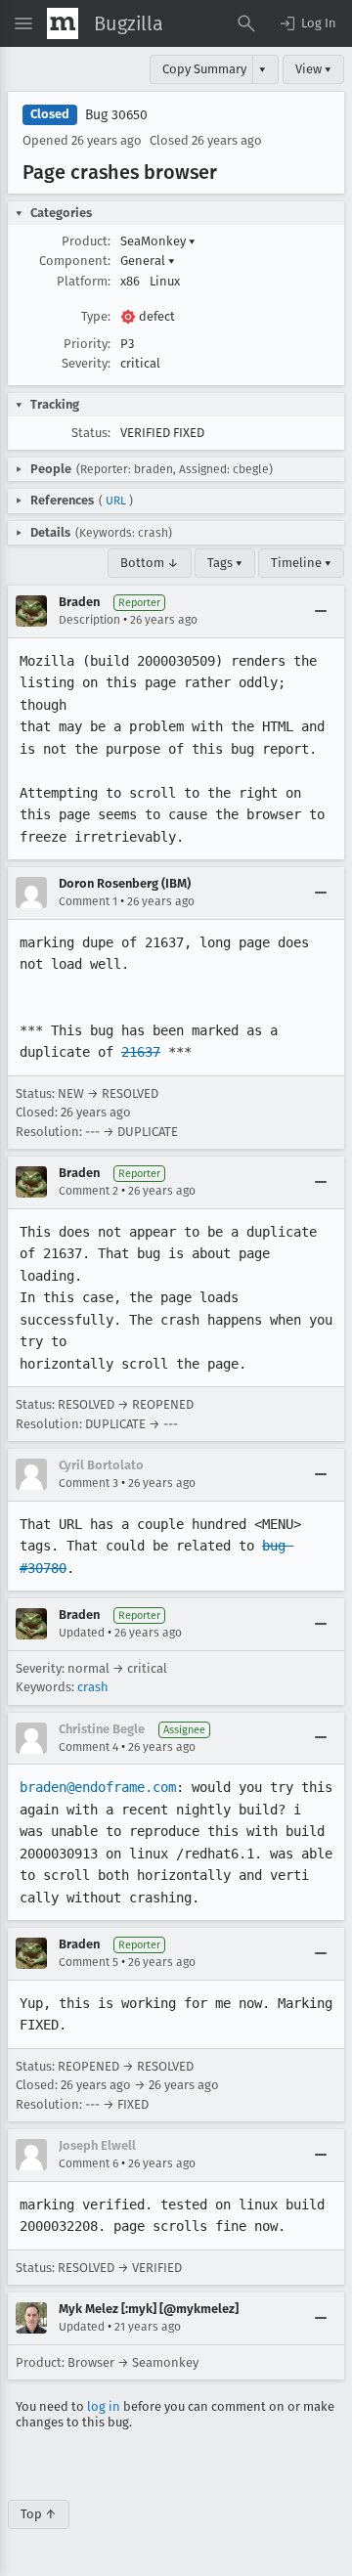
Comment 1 (88, 901)
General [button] (148, 261)
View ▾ (313, 69)
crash (93, 1687)
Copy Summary (204, 69)
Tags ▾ (225, 563)
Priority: (87, 344)
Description (89, 620)
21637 (141, 1052)
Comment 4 (88, 1747)
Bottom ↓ (150, 563)
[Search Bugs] (246, 23)
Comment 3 (88, 1483)
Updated (82, 1633)
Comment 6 (88, 2163)
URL (116, 501)
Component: (75, 261)
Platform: (84, 281)
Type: (96, 316)
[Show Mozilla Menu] (63, 23)
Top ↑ (39, 2514)
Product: (86, 241)
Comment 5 (88, 1962)
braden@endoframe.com (98, 1787)
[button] (307, 23)
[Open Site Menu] (23, 23)
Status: (91, 433)
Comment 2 (88, 1191)
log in (104, 2406)
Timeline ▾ (301, 563)
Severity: (86, 363)
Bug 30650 (116, 115)
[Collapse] (321, 611)
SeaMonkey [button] (158, 241)
